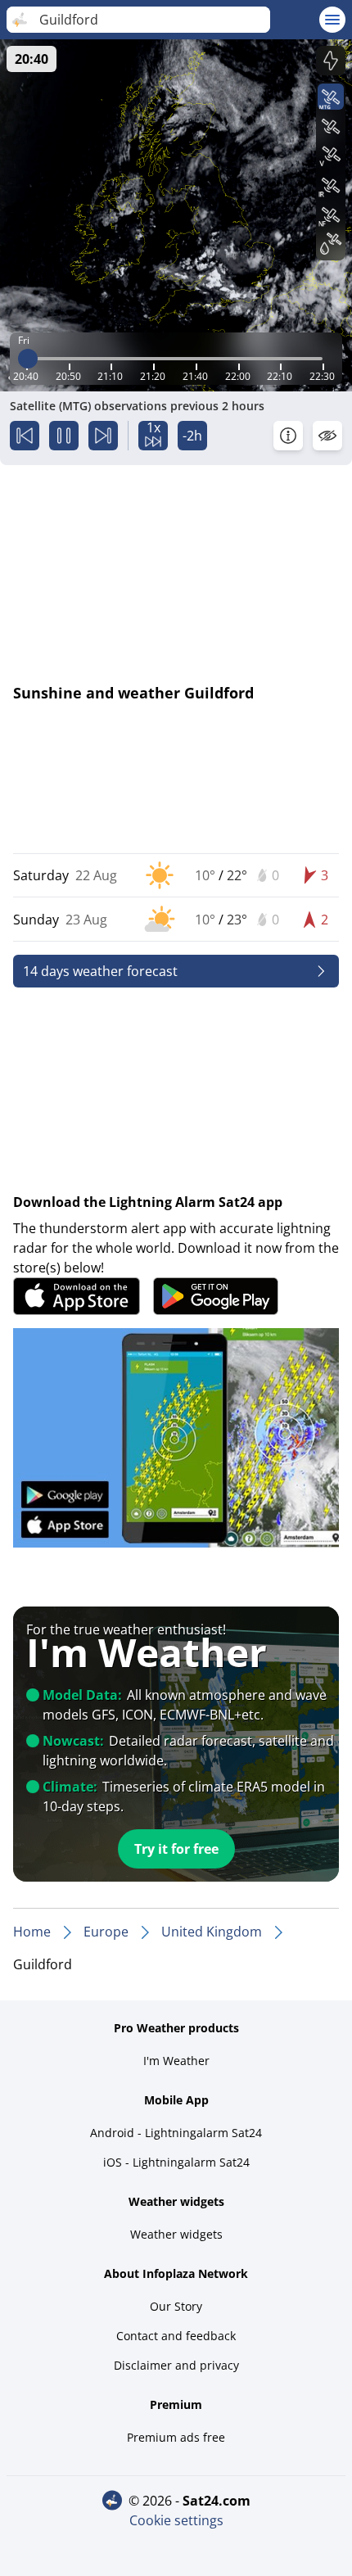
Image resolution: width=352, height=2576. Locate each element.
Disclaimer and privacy (176, 2365)
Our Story (176, 2306)
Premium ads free (176, 2437)
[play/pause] (64, 436)
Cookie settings (176, 2520)
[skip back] (25, 436)
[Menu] (332, 20)
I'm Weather (176, 2061)
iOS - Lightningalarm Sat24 (176, 2162)
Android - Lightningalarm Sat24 (176, 2133)
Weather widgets (176, 2234)
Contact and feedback (176, 2336)
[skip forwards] (103, 436)
